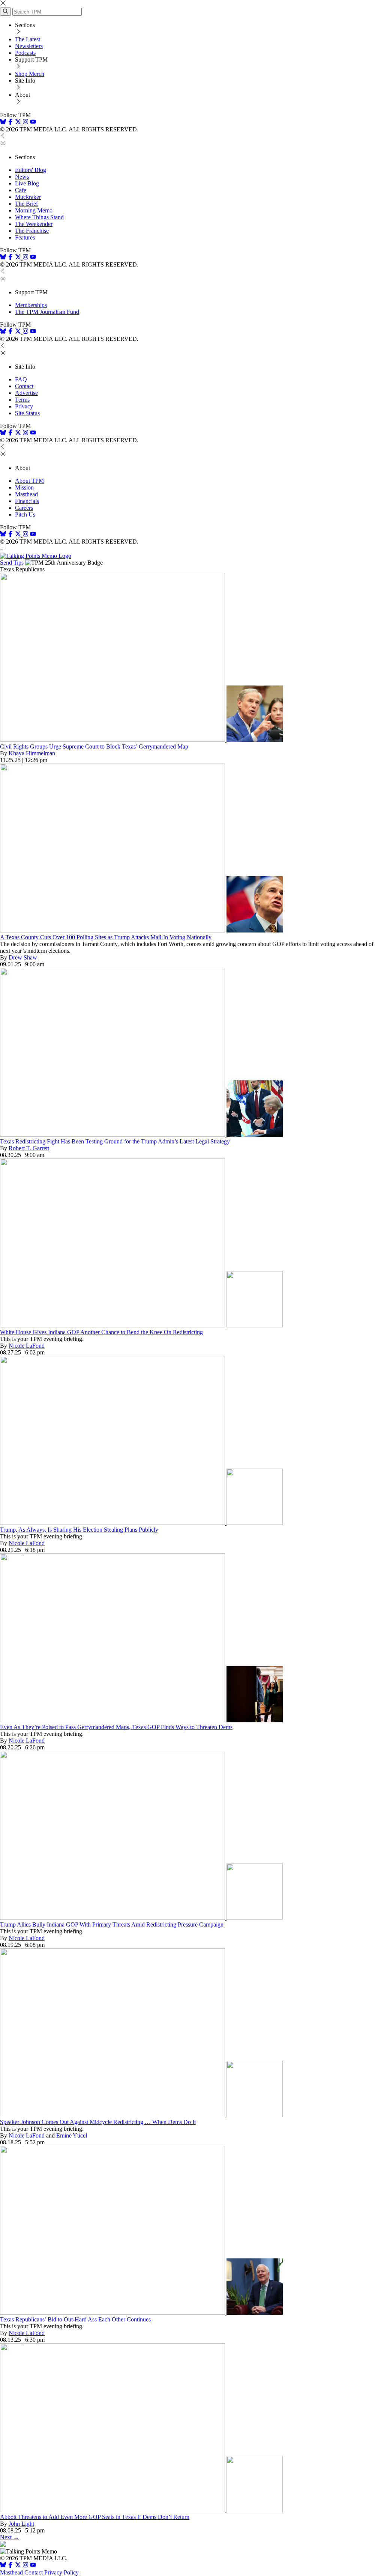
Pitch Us (25, 514)
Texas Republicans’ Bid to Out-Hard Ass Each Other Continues (75, 2319)
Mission (24, 487)
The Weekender (34, 224)
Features (25, 237)
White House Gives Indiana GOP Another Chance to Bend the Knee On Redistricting (101, 1332)
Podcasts (25, 53)
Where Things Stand (39, 217)
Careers (24, 508)
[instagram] (25, 123)
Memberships (31, 305)
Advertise (26, 393)
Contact (24, 386)
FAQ (21, 379)
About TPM (29, 481)
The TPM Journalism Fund (47, 312)
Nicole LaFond (27, 1346)
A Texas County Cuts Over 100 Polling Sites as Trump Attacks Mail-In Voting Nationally (106, 937)
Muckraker (28, 197)
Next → (10, 2537)
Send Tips (12, 563)
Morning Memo (34, 210)
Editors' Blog (31, 170)
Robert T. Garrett (29, 1148)
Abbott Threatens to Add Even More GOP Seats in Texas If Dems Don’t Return (95, 2517)
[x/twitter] (19, 123)
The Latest (28, 39)
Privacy (24, 406)
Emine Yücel (72, 2135)
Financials (27, 501)
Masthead (26, 494)
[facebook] (10, 123)
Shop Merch (30, 74)
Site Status (27, 413)
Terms (22, 400)
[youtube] (33, 123)
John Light (21, 2524)
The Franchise (32, 231)
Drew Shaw (23, 957)
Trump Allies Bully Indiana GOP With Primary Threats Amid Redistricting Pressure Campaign (112, 1924)
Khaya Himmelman (32, 753)
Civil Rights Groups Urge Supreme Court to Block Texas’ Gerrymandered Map (94, 746)
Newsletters (29, 46)
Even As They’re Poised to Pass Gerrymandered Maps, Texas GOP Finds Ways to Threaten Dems (116, 1727)
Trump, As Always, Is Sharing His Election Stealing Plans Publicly (79, 1530)
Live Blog (27, 183)
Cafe (21, 190)
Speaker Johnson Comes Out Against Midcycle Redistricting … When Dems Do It (98, 2122)
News (22, 177)
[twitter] (18, 2566)
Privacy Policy (61, 2572)
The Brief (26, 204)
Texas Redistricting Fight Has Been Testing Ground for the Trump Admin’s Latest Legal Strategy (115, 1141)
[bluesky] (3, 123)
